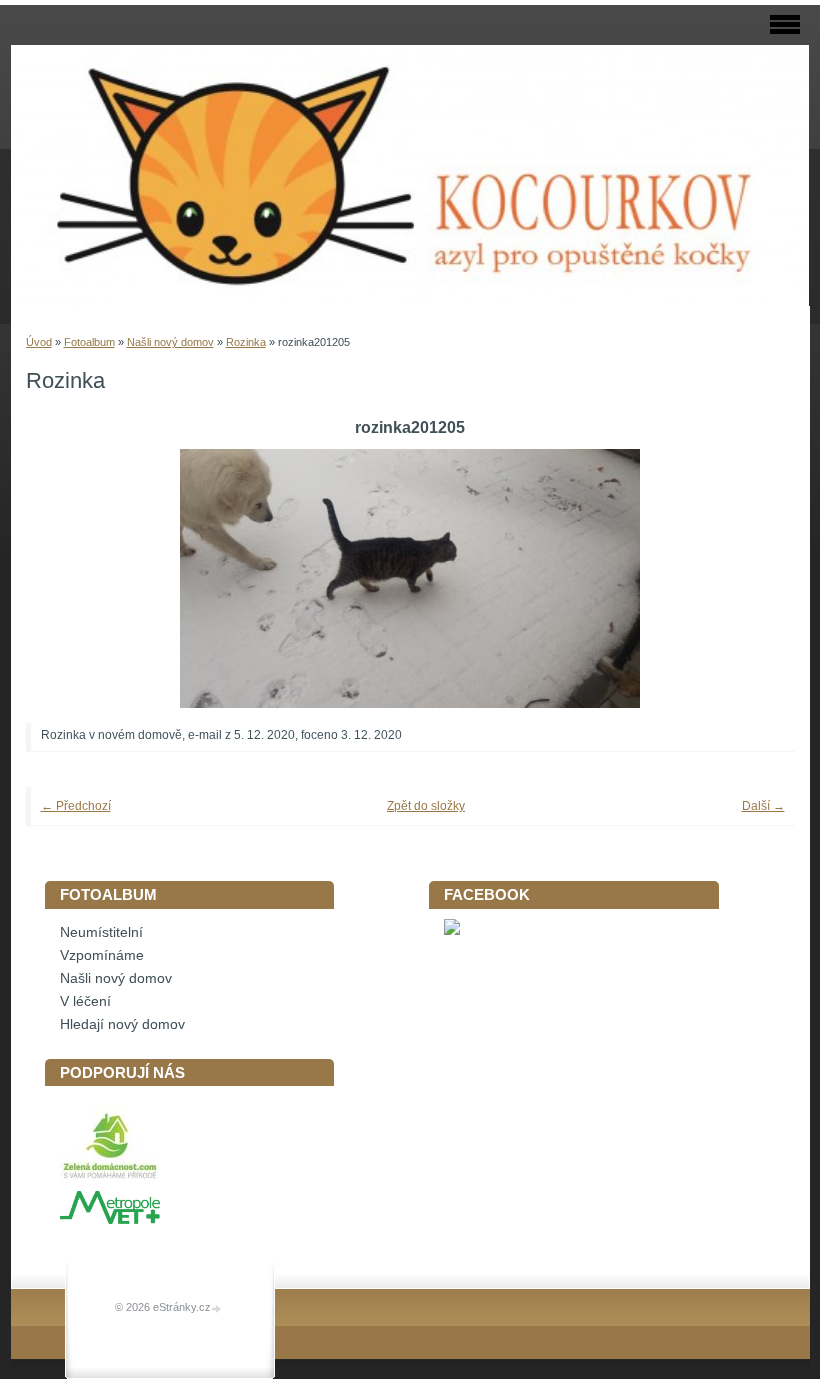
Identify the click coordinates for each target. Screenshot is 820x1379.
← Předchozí (76, 806)
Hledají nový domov (122, 1024)
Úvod (39, 342)
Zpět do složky (426, 806)
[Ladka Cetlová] (452, 930)
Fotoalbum (89, 342)
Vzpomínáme (102, 955)
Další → (763, 806)
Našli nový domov (170, 342)
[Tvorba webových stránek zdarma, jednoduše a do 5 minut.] (218, 1308)
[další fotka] (752, 578)
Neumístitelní (101, 932)
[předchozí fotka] (68, 578)
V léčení (85, 1001)
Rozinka (246, 342)
